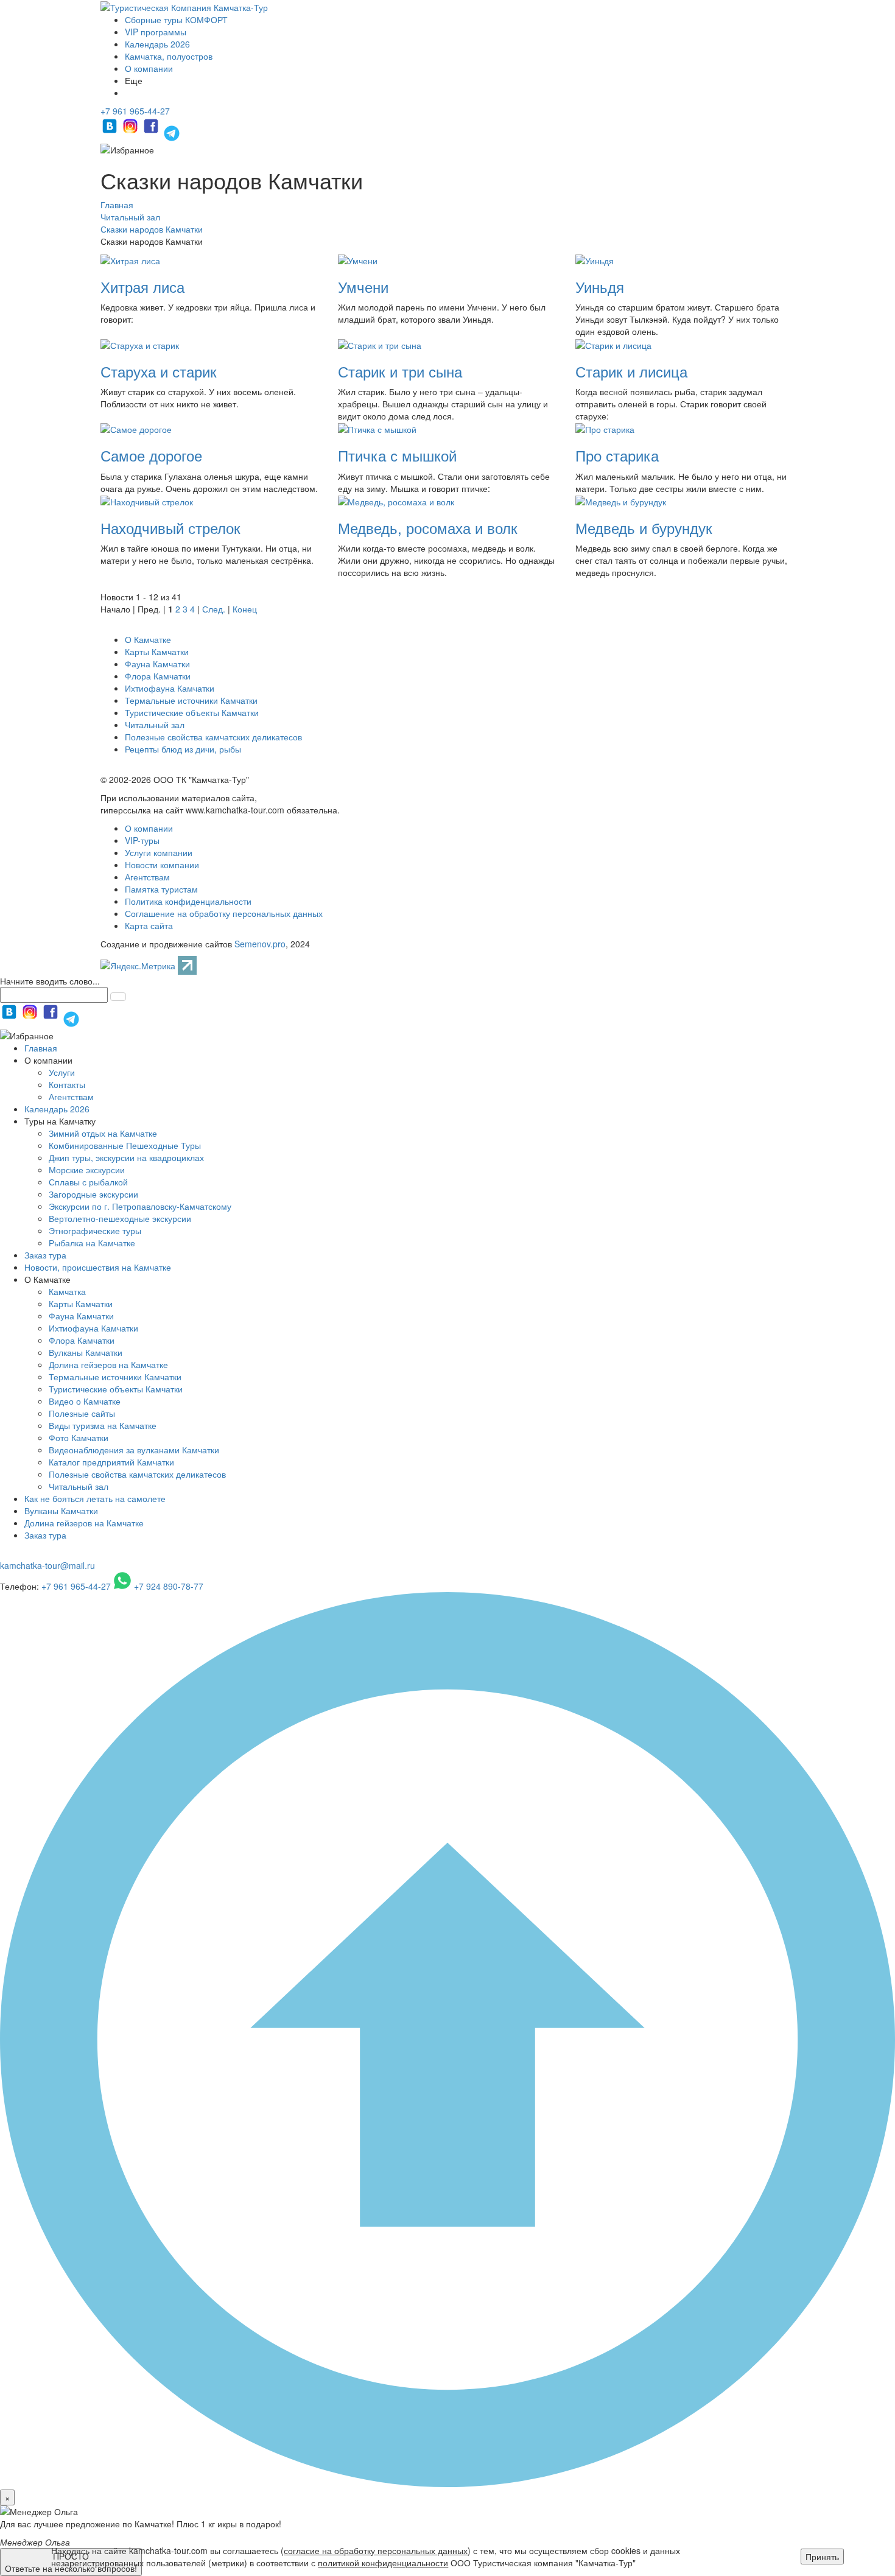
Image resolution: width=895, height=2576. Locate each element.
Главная (41, 1048)
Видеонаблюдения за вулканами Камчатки (134, 1450)
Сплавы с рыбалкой (88, 1182)
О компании (149, 68)
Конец (245, 609)
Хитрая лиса (142, 286)
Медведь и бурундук (644, 528)
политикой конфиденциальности (383, 2563)
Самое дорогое (151, 455)
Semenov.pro (260, 944)
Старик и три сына (400, 371)
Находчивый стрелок (170, 528)
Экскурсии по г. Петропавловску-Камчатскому (140, 1206)
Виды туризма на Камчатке (103, 1425)
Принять (822, 2557)
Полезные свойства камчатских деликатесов (213, 737)
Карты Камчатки (157, 651)
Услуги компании (159, 852)
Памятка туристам (161, 889)
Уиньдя (600, 286)
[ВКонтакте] (111, 132)
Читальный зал (155, 725)
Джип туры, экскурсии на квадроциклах (126, 1157)
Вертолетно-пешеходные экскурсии (120, 1218)
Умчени (363, 286)
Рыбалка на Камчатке (92, 1243)
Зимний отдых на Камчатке (103, 1133)
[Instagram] (132, 132)
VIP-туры (142, 840)
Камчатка (67, 1291)
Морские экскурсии (87, 1170)
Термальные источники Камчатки (191, 700)
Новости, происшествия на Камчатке (98, 1267)
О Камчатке (148, 639)
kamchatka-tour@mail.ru (47, 1565)
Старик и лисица (631, 371)
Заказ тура (45, 1255)
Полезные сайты (82, 1413)
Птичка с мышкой (397, 455)
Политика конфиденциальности (188, 901)
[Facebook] (152, 132)
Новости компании (162, 865)
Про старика (617, 455)
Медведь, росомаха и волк (428, 528)
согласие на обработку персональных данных (376, 2550)
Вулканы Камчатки (86, 1352)
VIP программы (156, 32)
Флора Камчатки (158, 676)
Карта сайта (149, 925)
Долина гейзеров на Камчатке (108, 1364)
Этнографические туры (95, 1230)
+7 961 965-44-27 (135, 111)
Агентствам (147, 877)
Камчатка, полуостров (169, 56)
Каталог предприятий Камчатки (111, 1462)
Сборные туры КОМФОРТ (176, 19)
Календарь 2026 (157, 44)
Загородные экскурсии (93, 1194)
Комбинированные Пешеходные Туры (125, 1145)
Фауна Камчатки (157, 664)
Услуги (62, 1072)
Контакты (67, 1084)
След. (214, 609)
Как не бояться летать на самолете (95, 1498)
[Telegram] (172, 132)
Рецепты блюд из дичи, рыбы (183, 749)
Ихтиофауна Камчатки (170, 688)
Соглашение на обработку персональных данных (224, 913)
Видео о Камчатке (85, 1401)
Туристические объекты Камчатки (192, 712)
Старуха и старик (159, 371)
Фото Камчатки (79, 1437)
